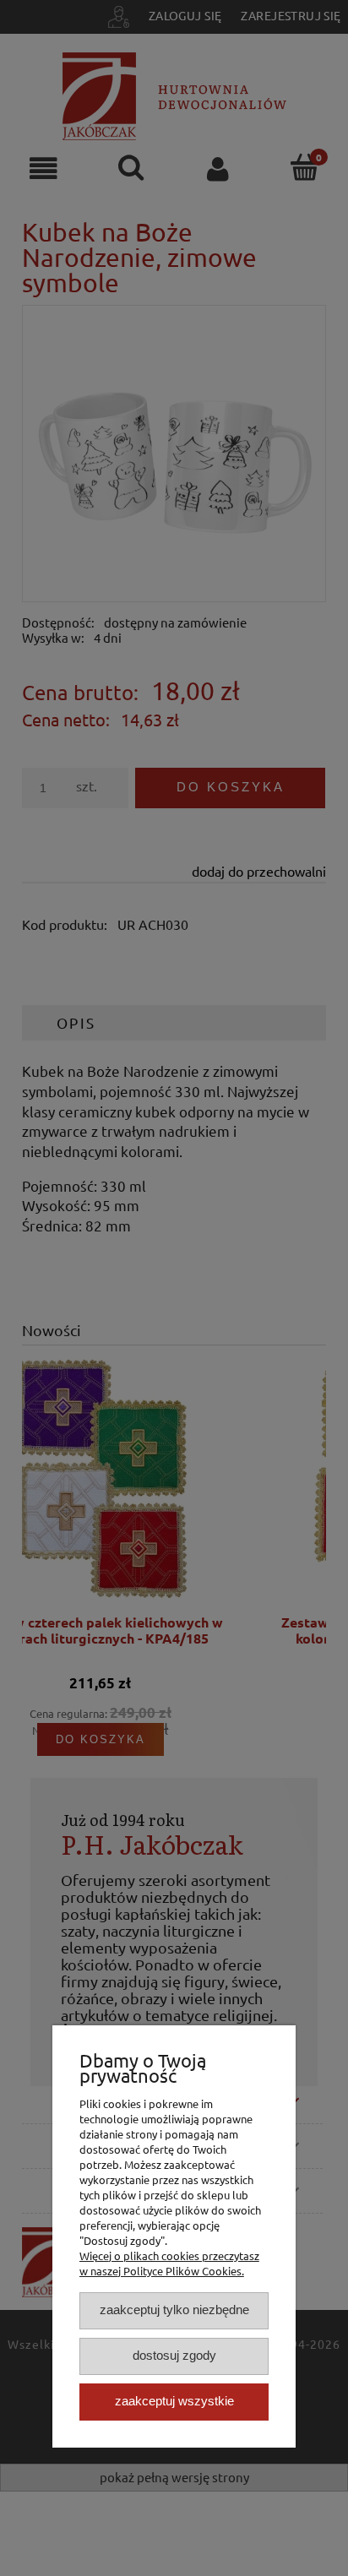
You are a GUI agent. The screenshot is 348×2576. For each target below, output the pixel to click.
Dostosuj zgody (174, 2355)
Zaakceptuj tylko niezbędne (174, 2310)
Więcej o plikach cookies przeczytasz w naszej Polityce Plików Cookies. (169, 2263)
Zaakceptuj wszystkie (174, 2401)
